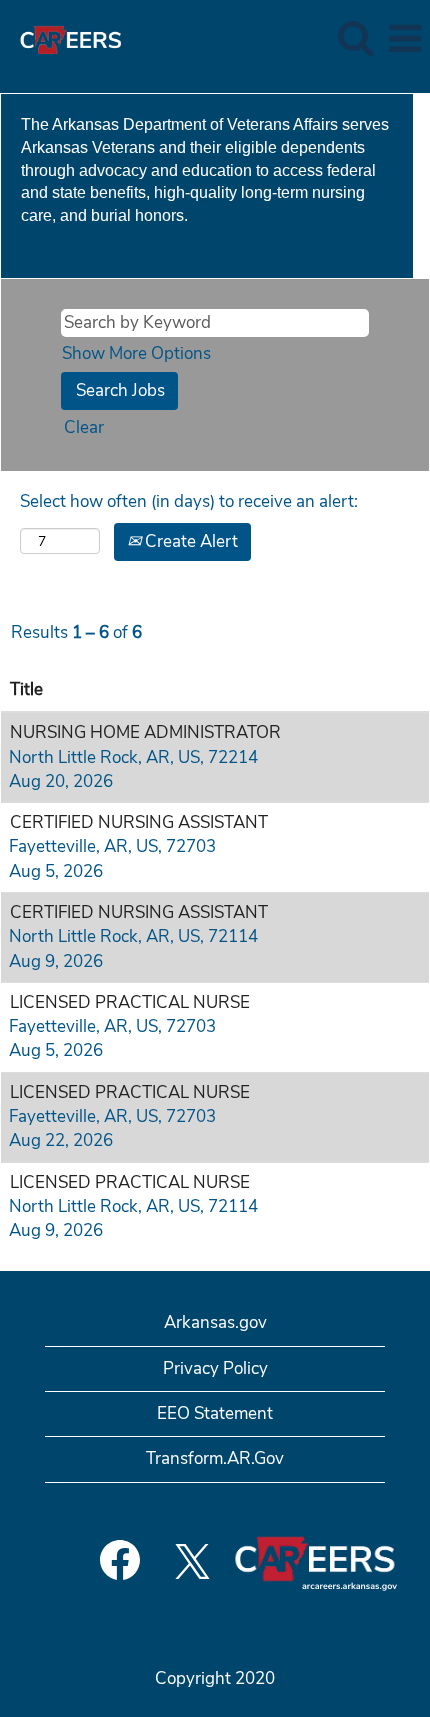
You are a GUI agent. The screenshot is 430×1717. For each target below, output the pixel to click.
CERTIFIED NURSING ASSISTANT (139, 822)
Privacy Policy (215, 1368)
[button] (405, 39)
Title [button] (26, 689)
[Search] (355, 38)
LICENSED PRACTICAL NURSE (130, 1002)
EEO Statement (215, 1413)
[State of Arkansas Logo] (63, 37)
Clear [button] (84, 427)
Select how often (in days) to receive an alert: (189, 501)
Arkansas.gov (215, 1322)
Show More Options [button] (136, 353)
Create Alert (189, 541)
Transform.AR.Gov (215, 1458)
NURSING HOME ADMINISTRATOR (145, 732)
